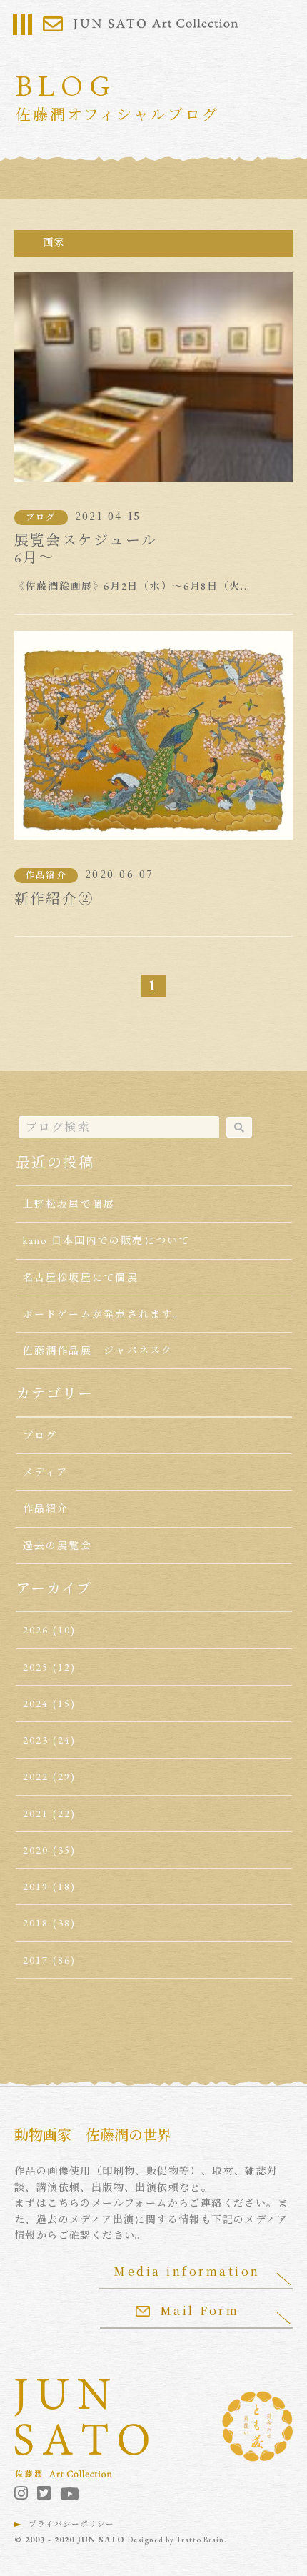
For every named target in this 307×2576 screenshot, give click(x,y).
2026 (36, 1630)
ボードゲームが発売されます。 (104, 1314)
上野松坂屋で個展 (69, 1204)
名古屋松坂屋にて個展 (81, 1278)
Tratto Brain (200, 2540)
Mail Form (200, 2311)
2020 (36, 1850)
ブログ (41, 517)
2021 (36, 1814)
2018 (36, 1923)
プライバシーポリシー (71, 2524)
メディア (46, 1472)
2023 (36, 1740)
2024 (36, 1704)
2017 (36, 1960)
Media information (187, 2271)
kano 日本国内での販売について (107, 1240)
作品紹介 (46, 875)
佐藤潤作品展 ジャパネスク (98, 1351)
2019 (36, 1886)
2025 (36, 1667)
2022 (36, 1776)
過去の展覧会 (57, 1546)
